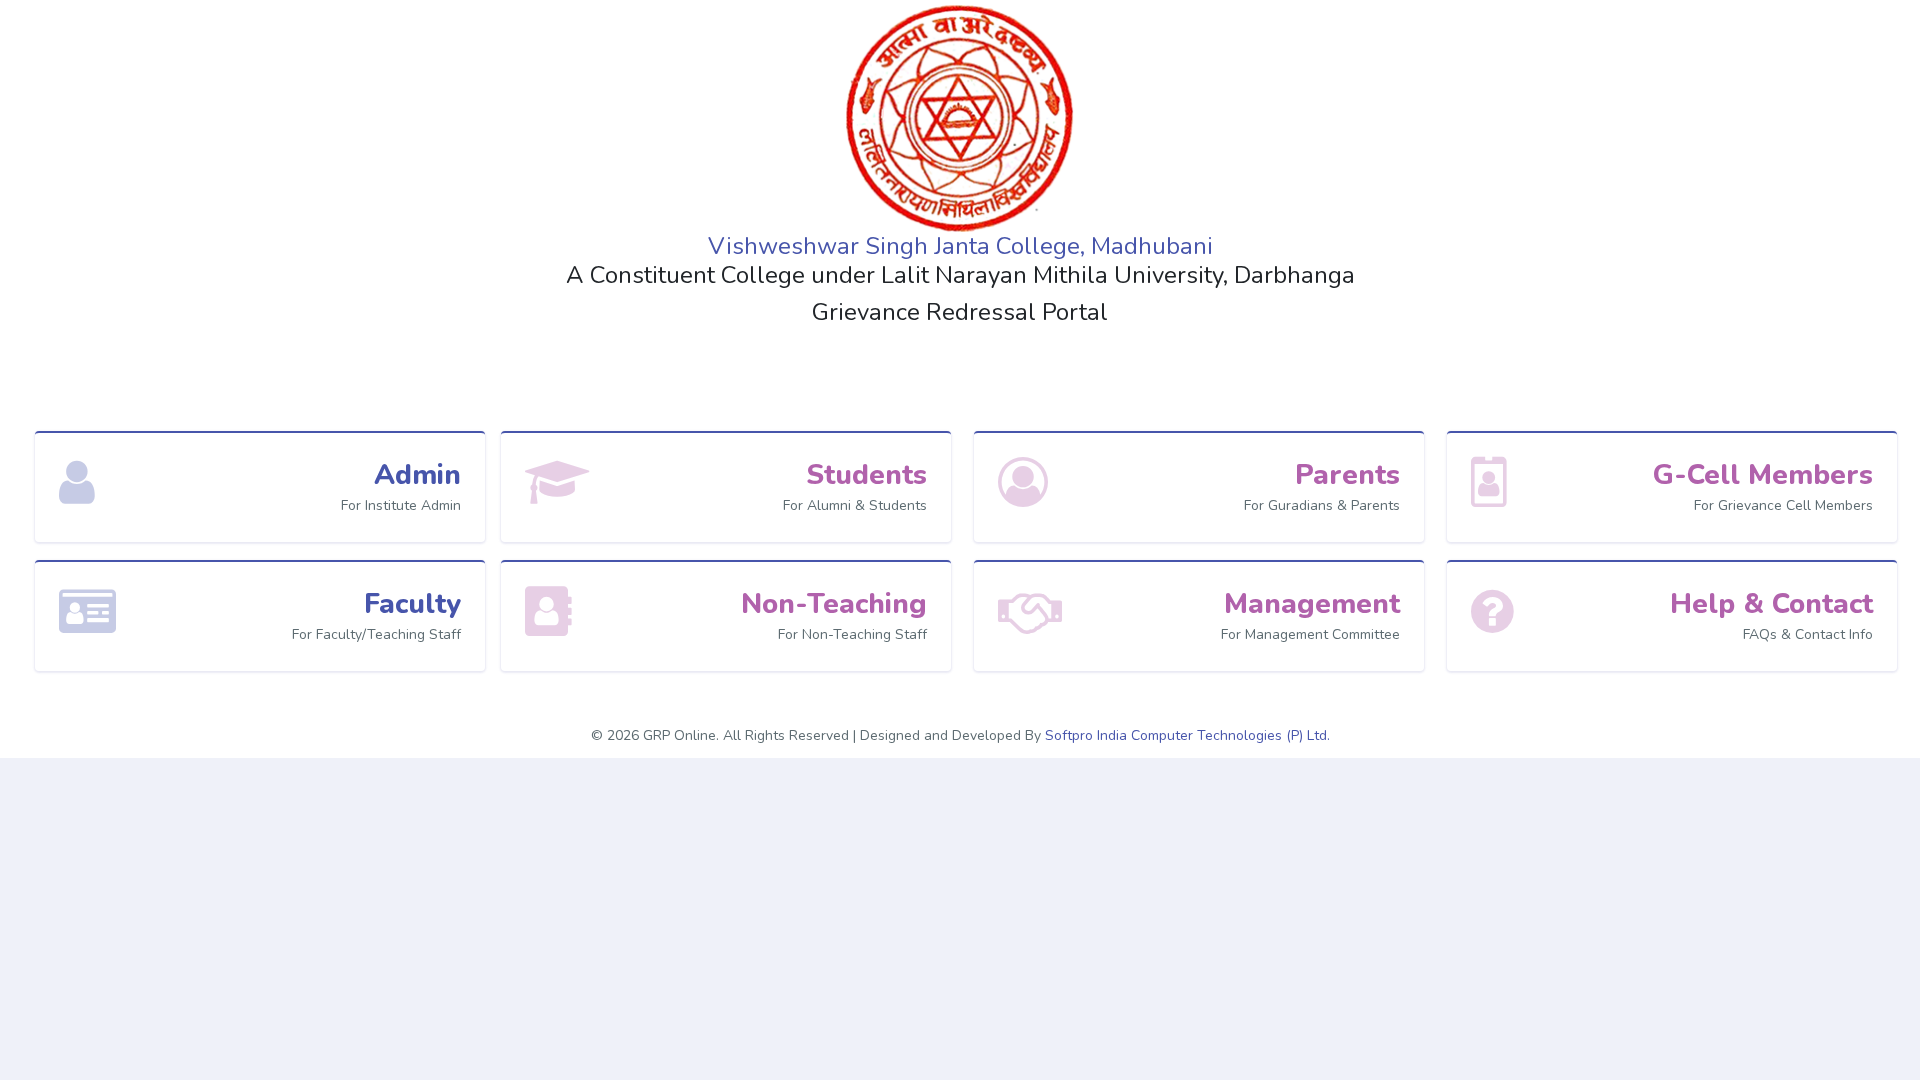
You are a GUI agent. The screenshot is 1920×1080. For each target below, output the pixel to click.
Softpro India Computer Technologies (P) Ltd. (1187, 735)
